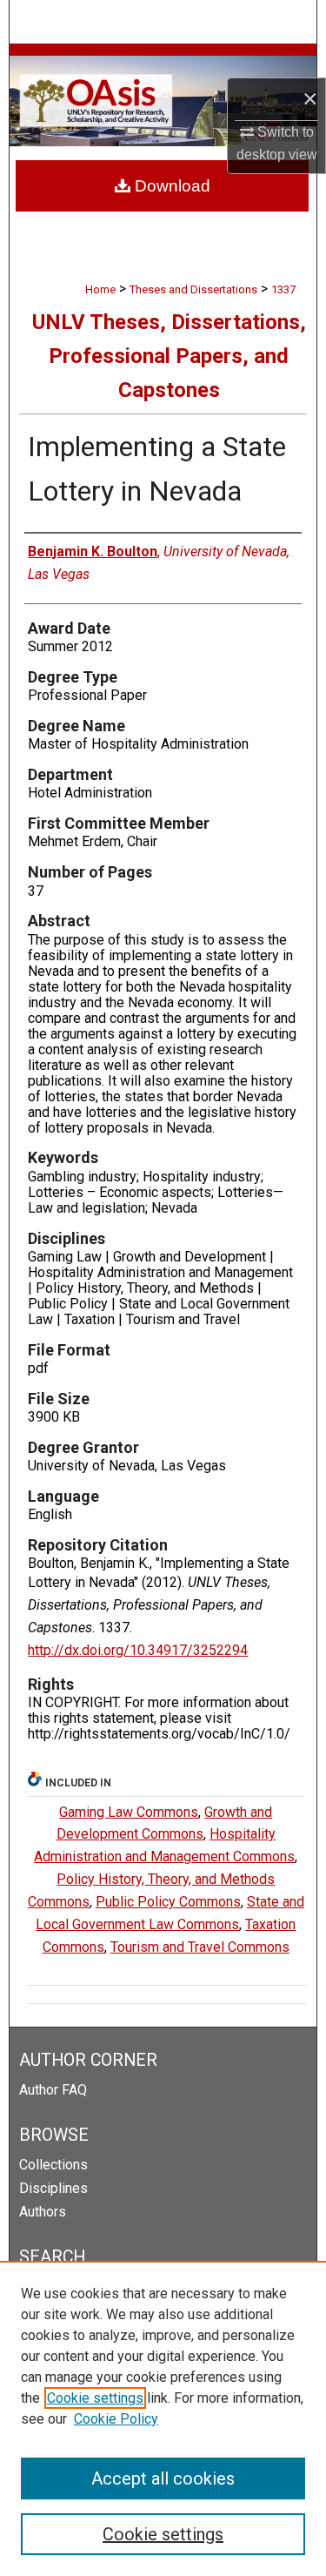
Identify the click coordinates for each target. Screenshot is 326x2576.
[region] (163, 2418)
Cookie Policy (116, 2419)
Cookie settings (95, 2398)
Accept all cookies (163, 2478)
